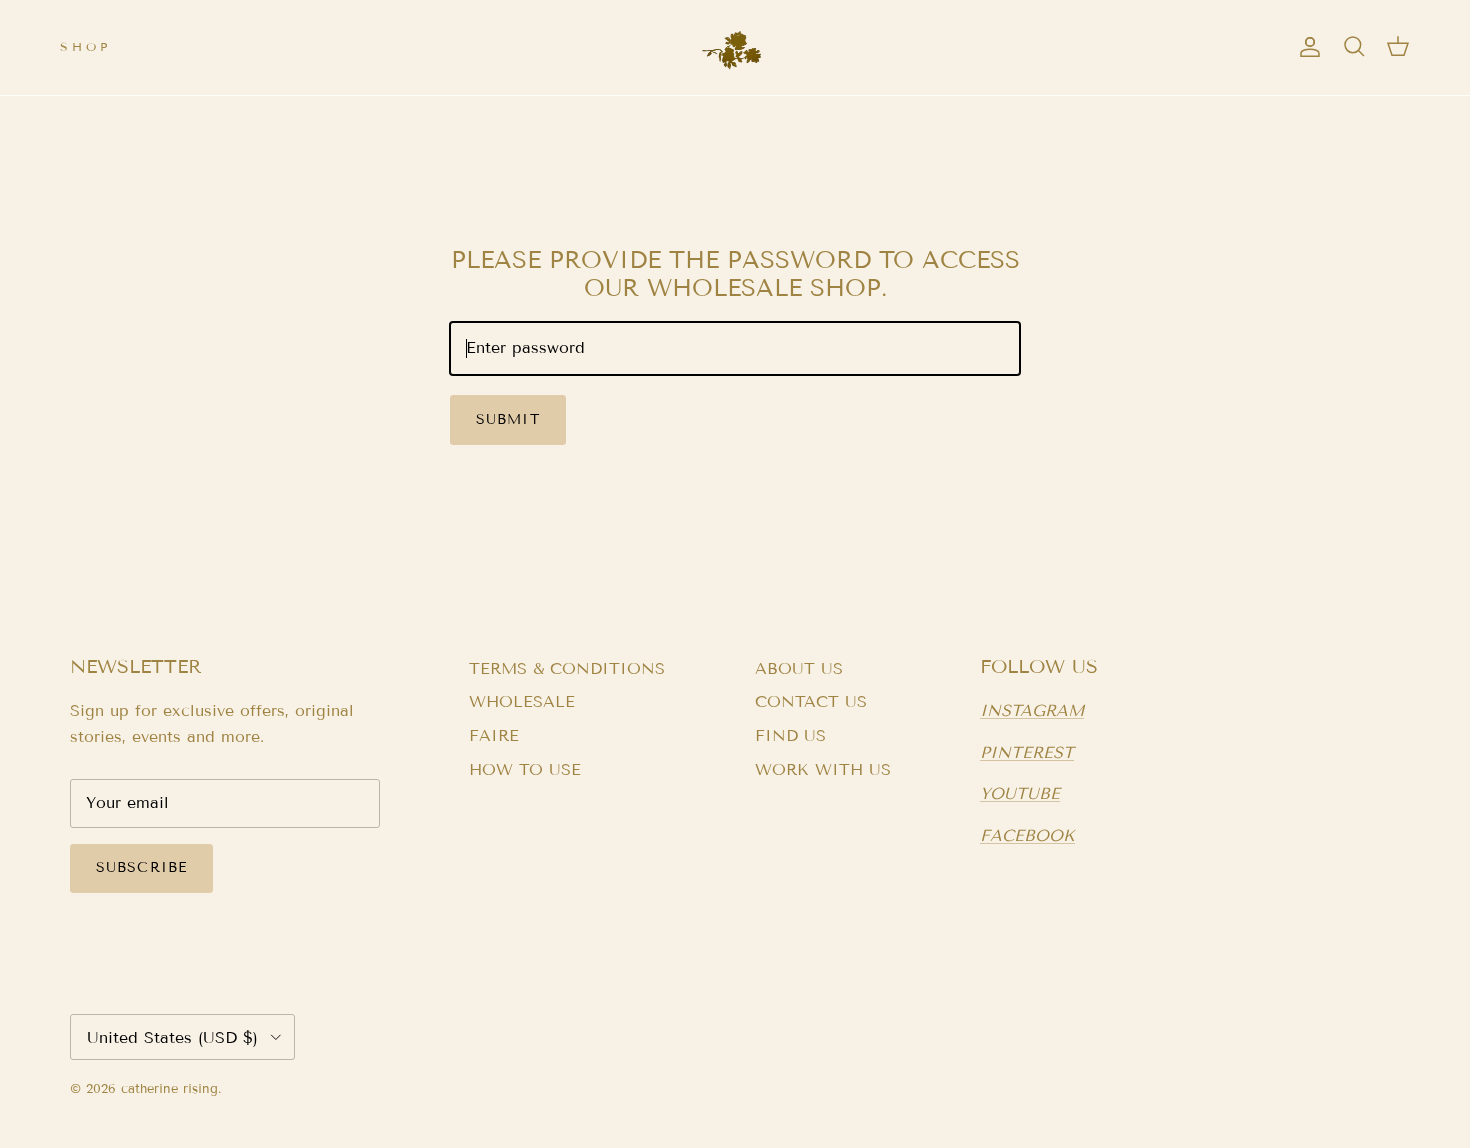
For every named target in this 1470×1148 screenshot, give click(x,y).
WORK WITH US (823, 769)
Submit (508, 419)
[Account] (1306, 47)
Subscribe (141, 867)
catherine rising (169, 1089)
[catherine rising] (735, 47)
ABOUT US (799, 668)
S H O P (83, 46)
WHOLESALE (522, 701)
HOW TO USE (525, 769)
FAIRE (494, 735)
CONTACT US (811, 701)
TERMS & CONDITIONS (567, 668)
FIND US (790, 735)
